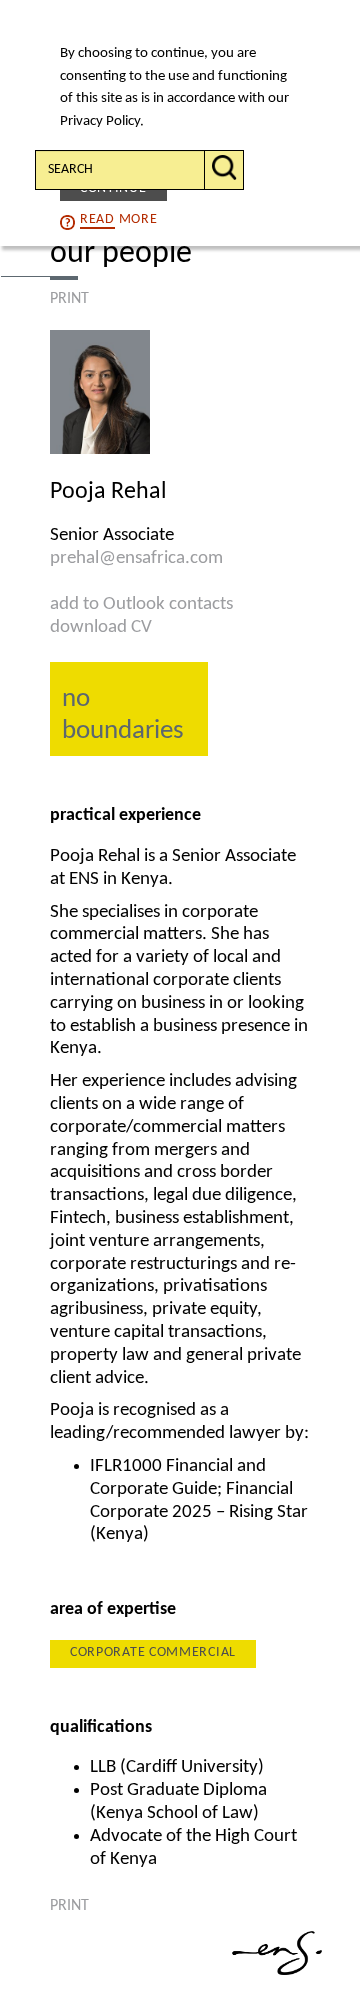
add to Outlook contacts (141, 604)
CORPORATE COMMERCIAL (153, 1652)
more (118, 219)
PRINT (69, 299)
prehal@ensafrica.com (136, 558)
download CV (101, 627)
